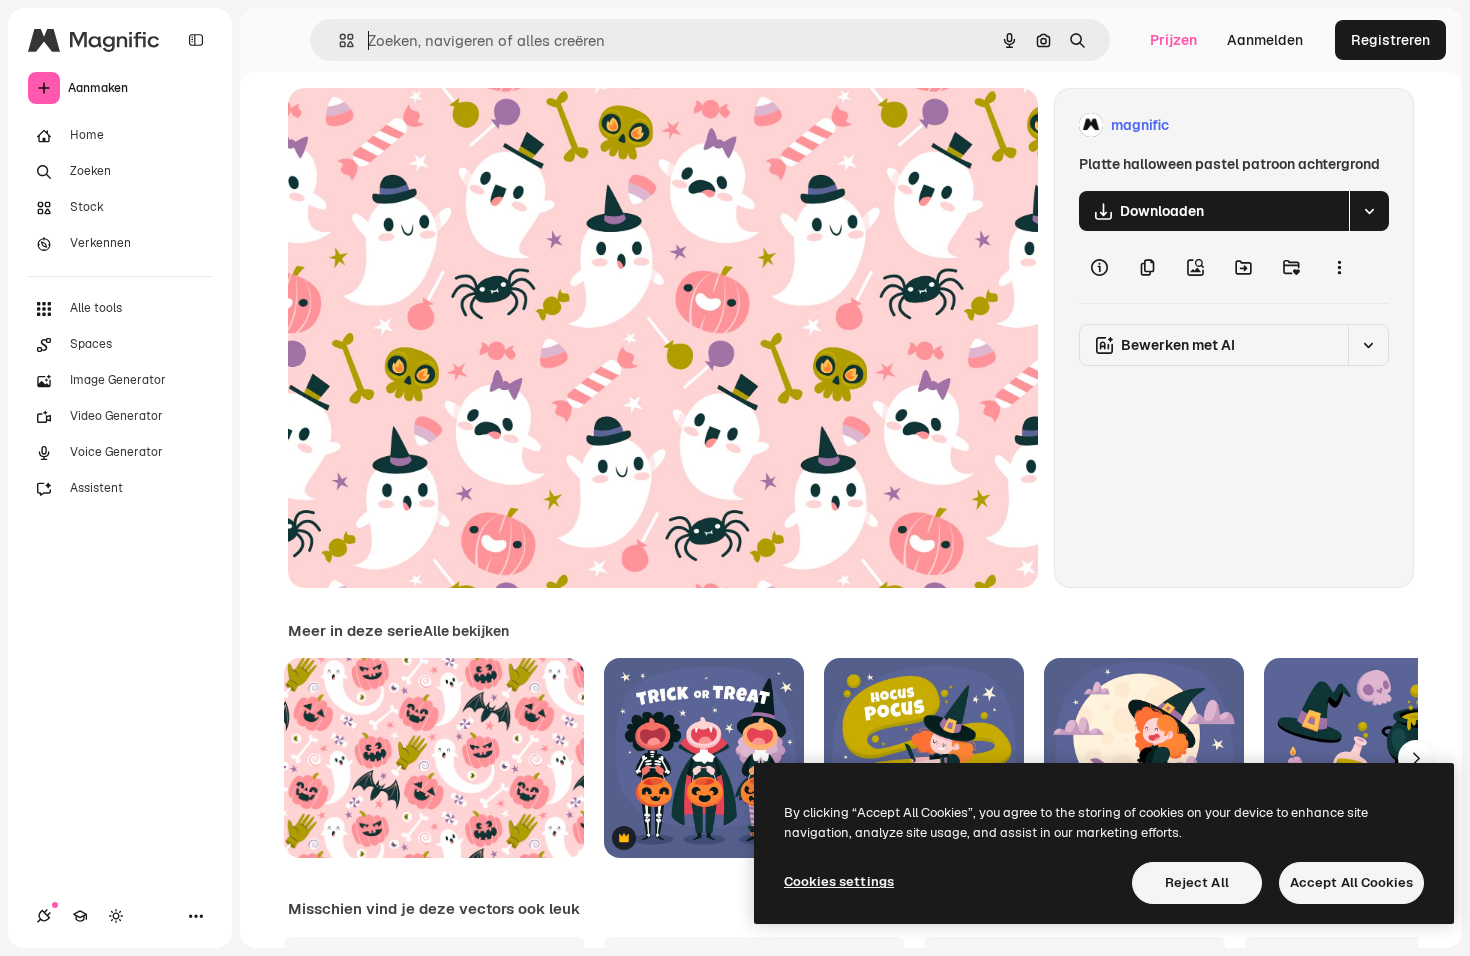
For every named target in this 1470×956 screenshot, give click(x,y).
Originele (419, 125)
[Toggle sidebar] (196, 40)
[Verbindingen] (44, 916)
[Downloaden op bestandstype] (1369, 211)
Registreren (1390, 40)
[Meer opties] (1339, 267)
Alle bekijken (466, 631)
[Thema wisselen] (116, 916)
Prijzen (1173, 40)
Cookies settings (839, 881)
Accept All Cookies (1351, 882)
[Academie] (80, 916)
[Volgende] (1416, 758)
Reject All (1197, 882)
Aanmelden (1265, 40)
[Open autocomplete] (338, 40)
